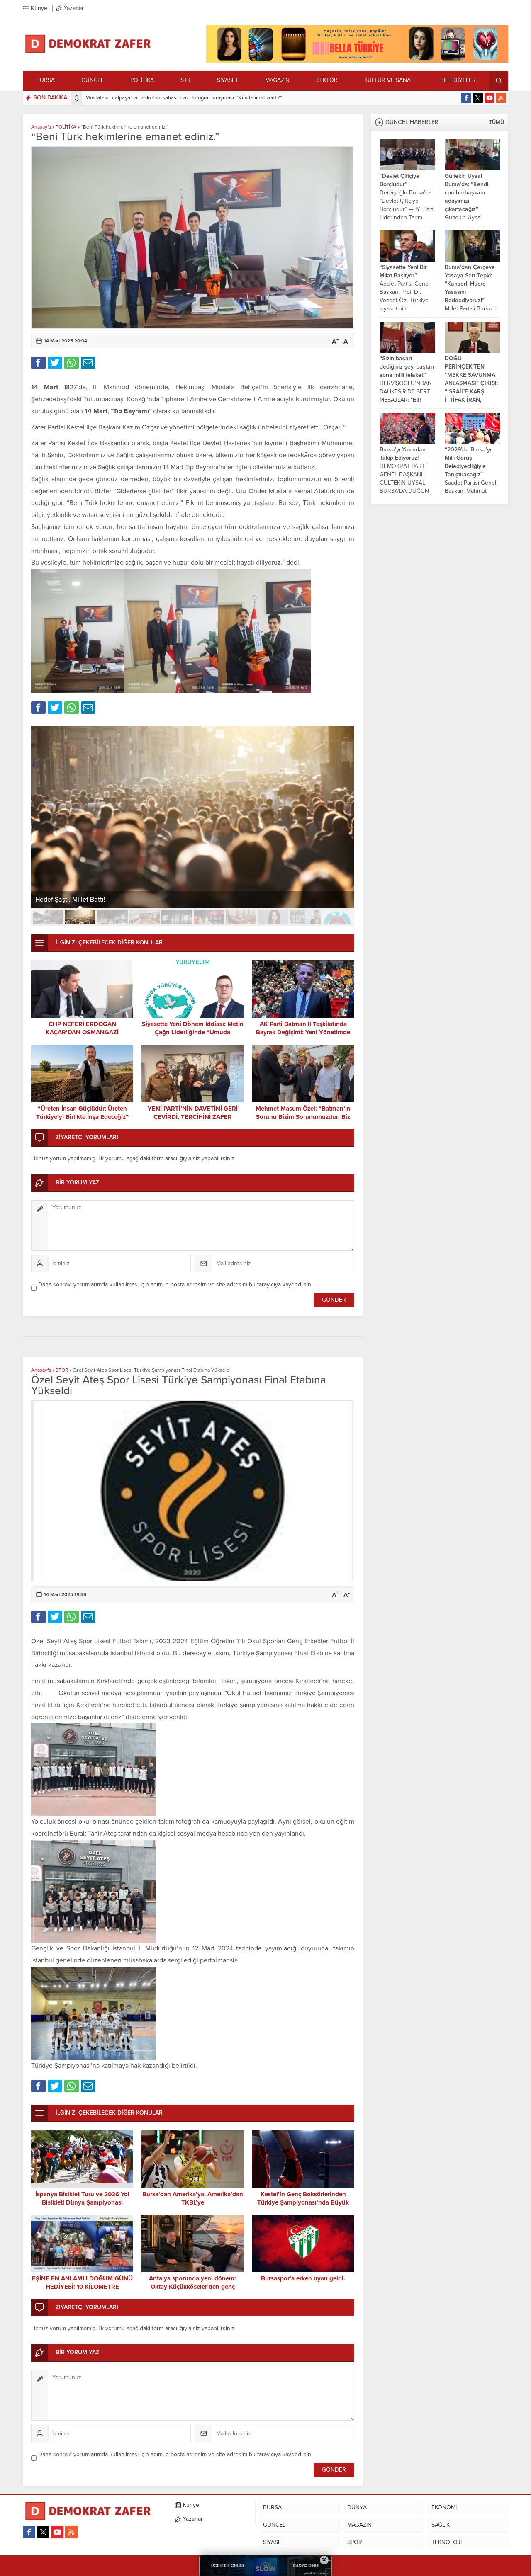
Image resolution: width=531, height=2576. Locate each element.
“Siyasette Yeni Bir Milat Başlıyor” (403, 271)
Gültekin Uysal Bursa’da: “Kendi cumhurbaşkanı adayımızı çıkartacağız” (466, 193)
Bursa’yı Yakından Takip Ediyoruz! (403, 454)
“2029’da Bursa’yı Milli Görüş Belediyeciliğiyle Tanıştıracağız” (468, 462)
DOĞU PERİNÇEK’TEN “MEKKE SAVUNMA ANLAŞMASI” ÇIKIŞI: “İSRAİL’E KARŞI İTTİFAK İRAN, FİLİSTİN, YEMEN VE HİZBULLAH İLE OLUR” (471, 392)
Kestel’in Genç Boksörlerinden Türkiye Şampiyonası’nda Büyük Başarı (303, 2202)
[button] (48, 917)
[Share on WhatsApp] (72, 363)
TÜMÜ (497, 122)
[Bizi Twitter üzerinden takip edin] (478, 98)
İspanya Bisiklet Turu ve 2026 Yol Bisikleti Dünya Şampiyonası (82, 2198)
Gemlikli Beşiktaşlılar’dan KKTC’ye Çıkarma (99, 900)
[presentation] (77, 96)
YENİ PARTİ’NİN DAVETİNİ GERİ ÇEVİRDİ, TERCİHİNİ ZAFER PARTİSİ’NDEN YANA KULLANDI (193, 1117)
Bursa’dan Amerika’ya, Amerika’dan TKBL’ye (193, 2198)
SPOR (62, 1370)
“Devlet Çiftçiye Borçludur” (399, 180)
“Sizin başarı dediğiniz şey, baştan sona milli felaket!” (407, 367)
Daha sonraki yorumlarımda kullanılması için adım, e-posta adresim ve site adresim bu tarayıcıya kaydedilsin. (175, 1284)
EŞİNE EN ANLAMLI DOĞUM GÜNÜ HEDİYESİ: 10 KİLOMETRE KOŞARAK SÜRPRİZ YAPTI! (82, 2287)
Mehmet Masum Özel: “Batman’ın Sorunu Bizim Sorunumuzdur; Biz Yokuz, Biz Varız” (303, 1117)
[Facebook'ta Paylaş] (38, 363)
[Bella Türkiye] (357, 59)
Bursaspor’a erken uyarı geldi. (303, 2278)
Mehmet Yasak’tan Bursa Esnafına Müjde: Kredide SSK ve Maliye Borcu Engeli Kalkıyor (185, 98)
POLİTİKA (66, 127)
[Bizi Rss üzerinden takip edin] (501, 98)
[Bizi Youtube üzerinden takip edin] (490, 98)
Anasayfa (41, 127)
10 (338, 917)
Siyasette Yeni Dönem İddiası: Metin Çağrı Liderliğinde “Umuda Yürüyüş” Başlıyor (193, 1032)
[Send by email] (88, 363)
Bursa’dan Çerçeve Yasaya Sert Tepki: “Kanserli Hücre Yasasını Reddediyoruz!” (470, 284)
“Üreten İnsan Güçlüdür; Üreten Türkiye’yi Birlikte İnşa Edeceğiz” (82, 1113)
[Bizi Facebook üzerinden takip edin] (466, 98)
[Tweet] (55, 363)
